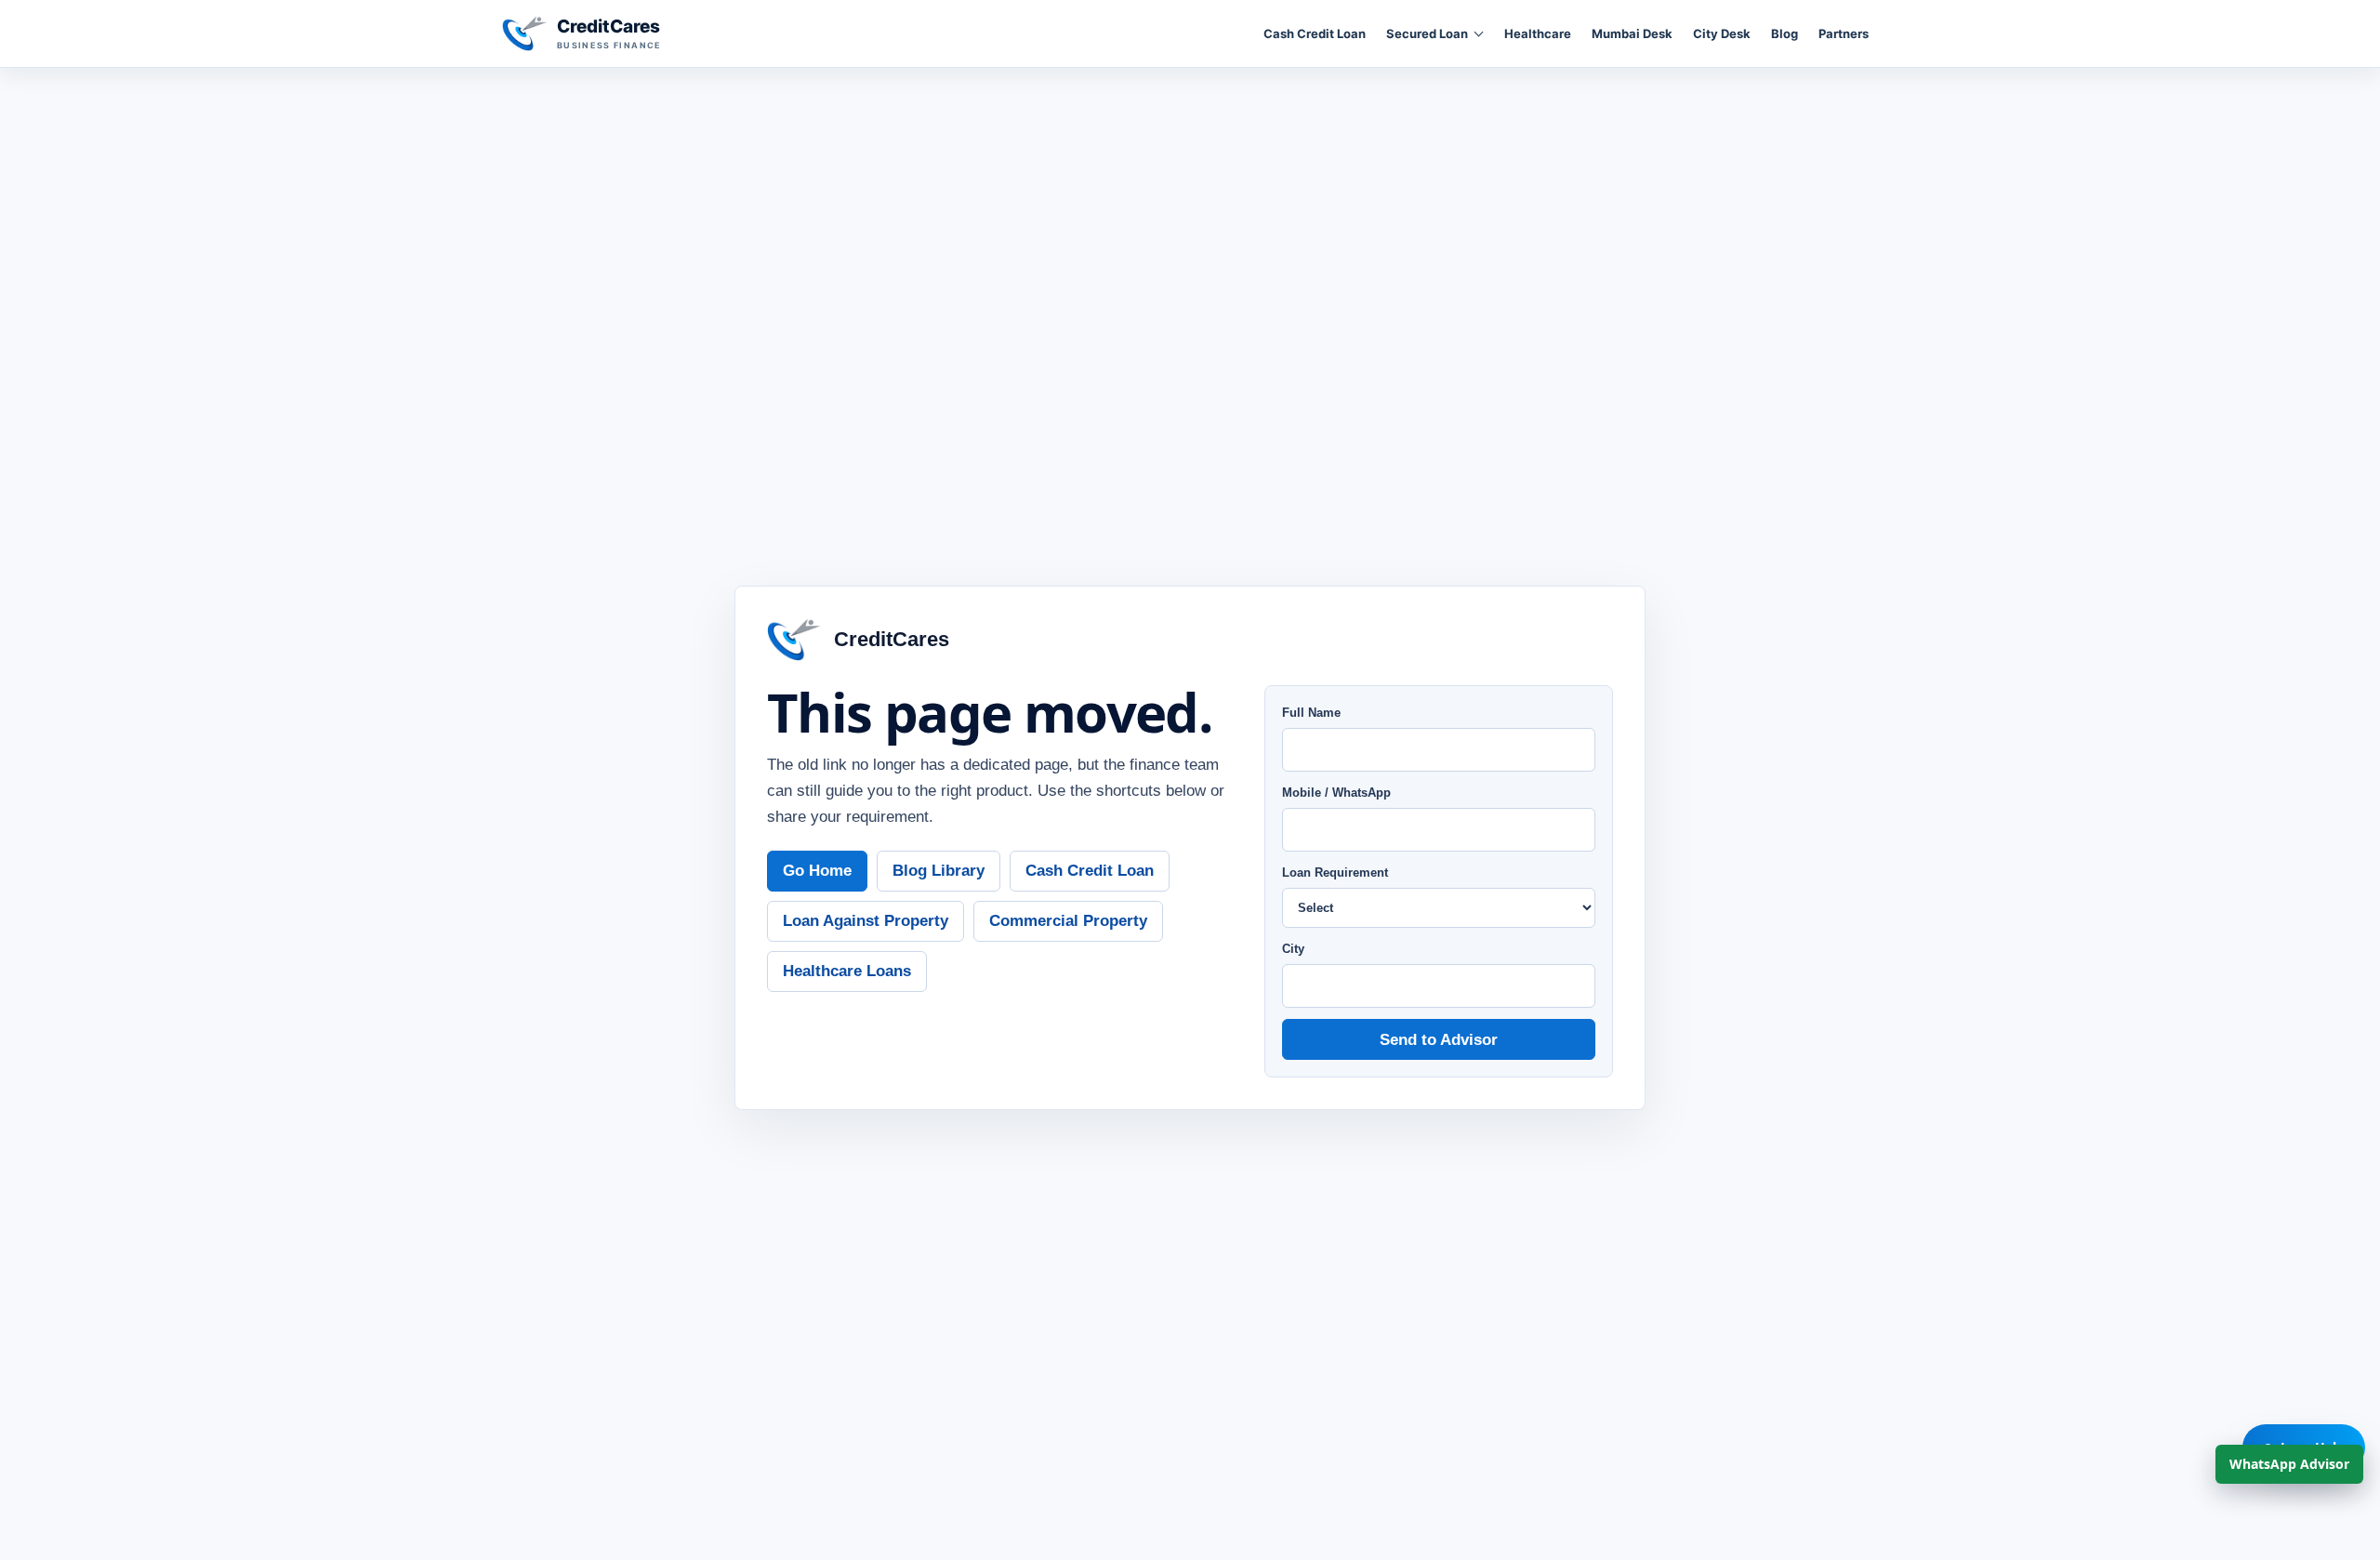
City (1293, 949)
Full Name (1311, 713)
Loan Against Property (866, 920)
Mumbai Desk (1632, 33)
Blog (1785, 33)
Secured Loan (1427, 33)
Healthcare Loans (847, 971)
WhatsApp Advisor (2289, 1464)
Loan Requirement (1335, 873)
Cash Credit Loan (1315, 33)
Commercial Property (1068, 920)
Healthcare (1538, 33)
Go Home (817, 870)
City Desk (1722, 33)
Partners (1844, 33)
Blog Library (939, 870)
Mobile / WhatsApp (1336, 793)
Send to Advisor (1439, 1039)
